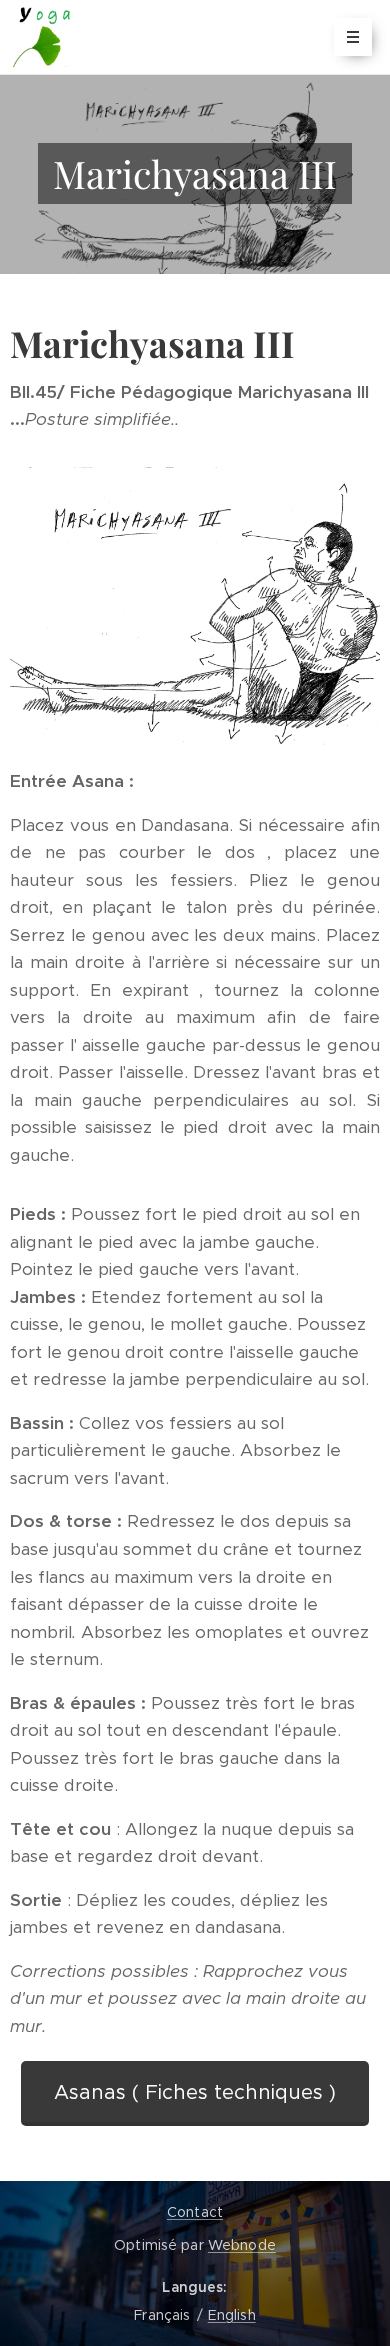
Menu (353, 37)
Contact (195, 2212)
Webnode (242, 2245)
